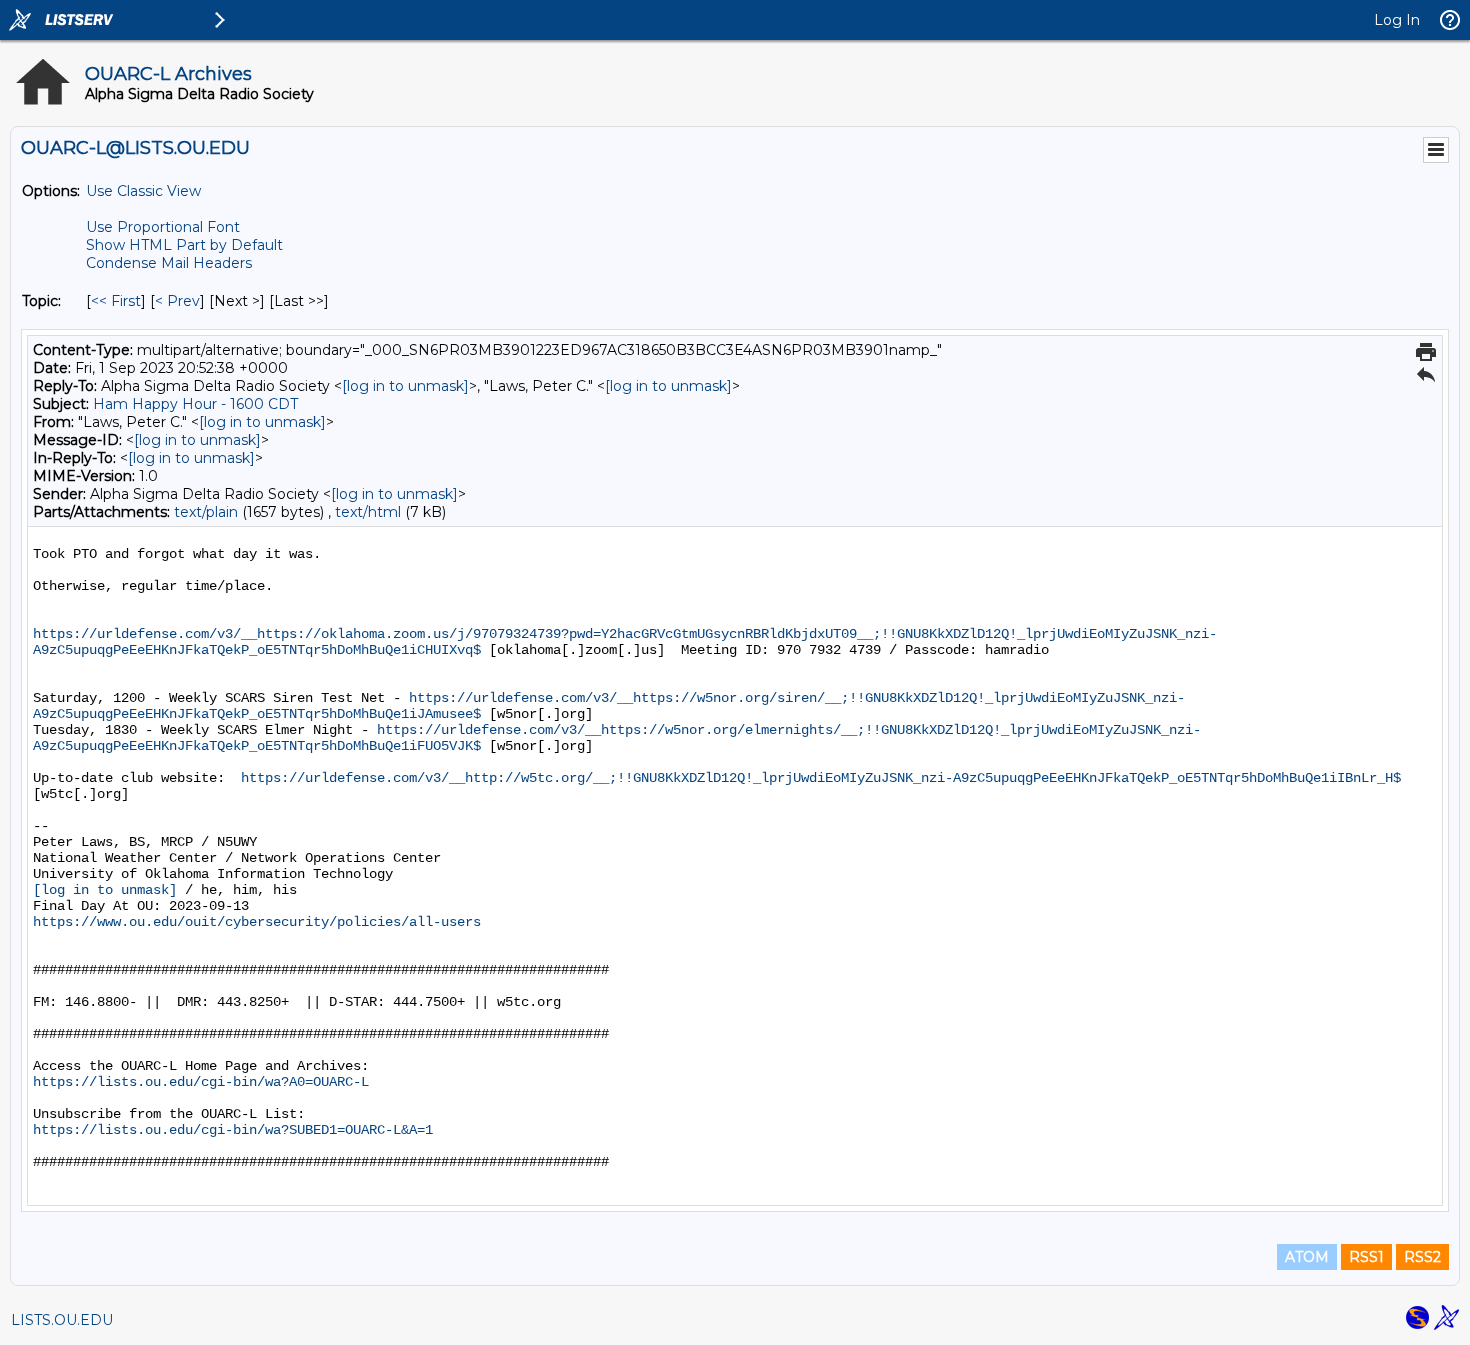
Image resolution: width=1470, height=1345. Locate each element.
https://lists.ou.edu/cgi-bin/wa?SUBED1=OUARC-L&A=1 (233, 1130)
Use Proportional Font (163, 227)
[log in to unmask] (405, 386)
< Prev (177, 301)
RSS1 (1366, 1257)
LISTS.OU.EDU (62, 1320)
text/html (368, 512)
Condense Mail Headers (169, 263)
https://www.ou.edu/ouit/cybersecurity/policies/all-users (257, 922)
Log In (1397, 20)
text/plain (206, 512)
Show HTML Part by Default (184, 245)
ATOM (1307, 1257)
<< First (116, 301)
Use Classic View (143, 191)
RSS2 (1422, 1257)
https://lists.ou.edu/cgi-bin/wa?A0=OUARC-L (201, 1082)
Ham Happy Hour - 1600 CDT (195, 404)
